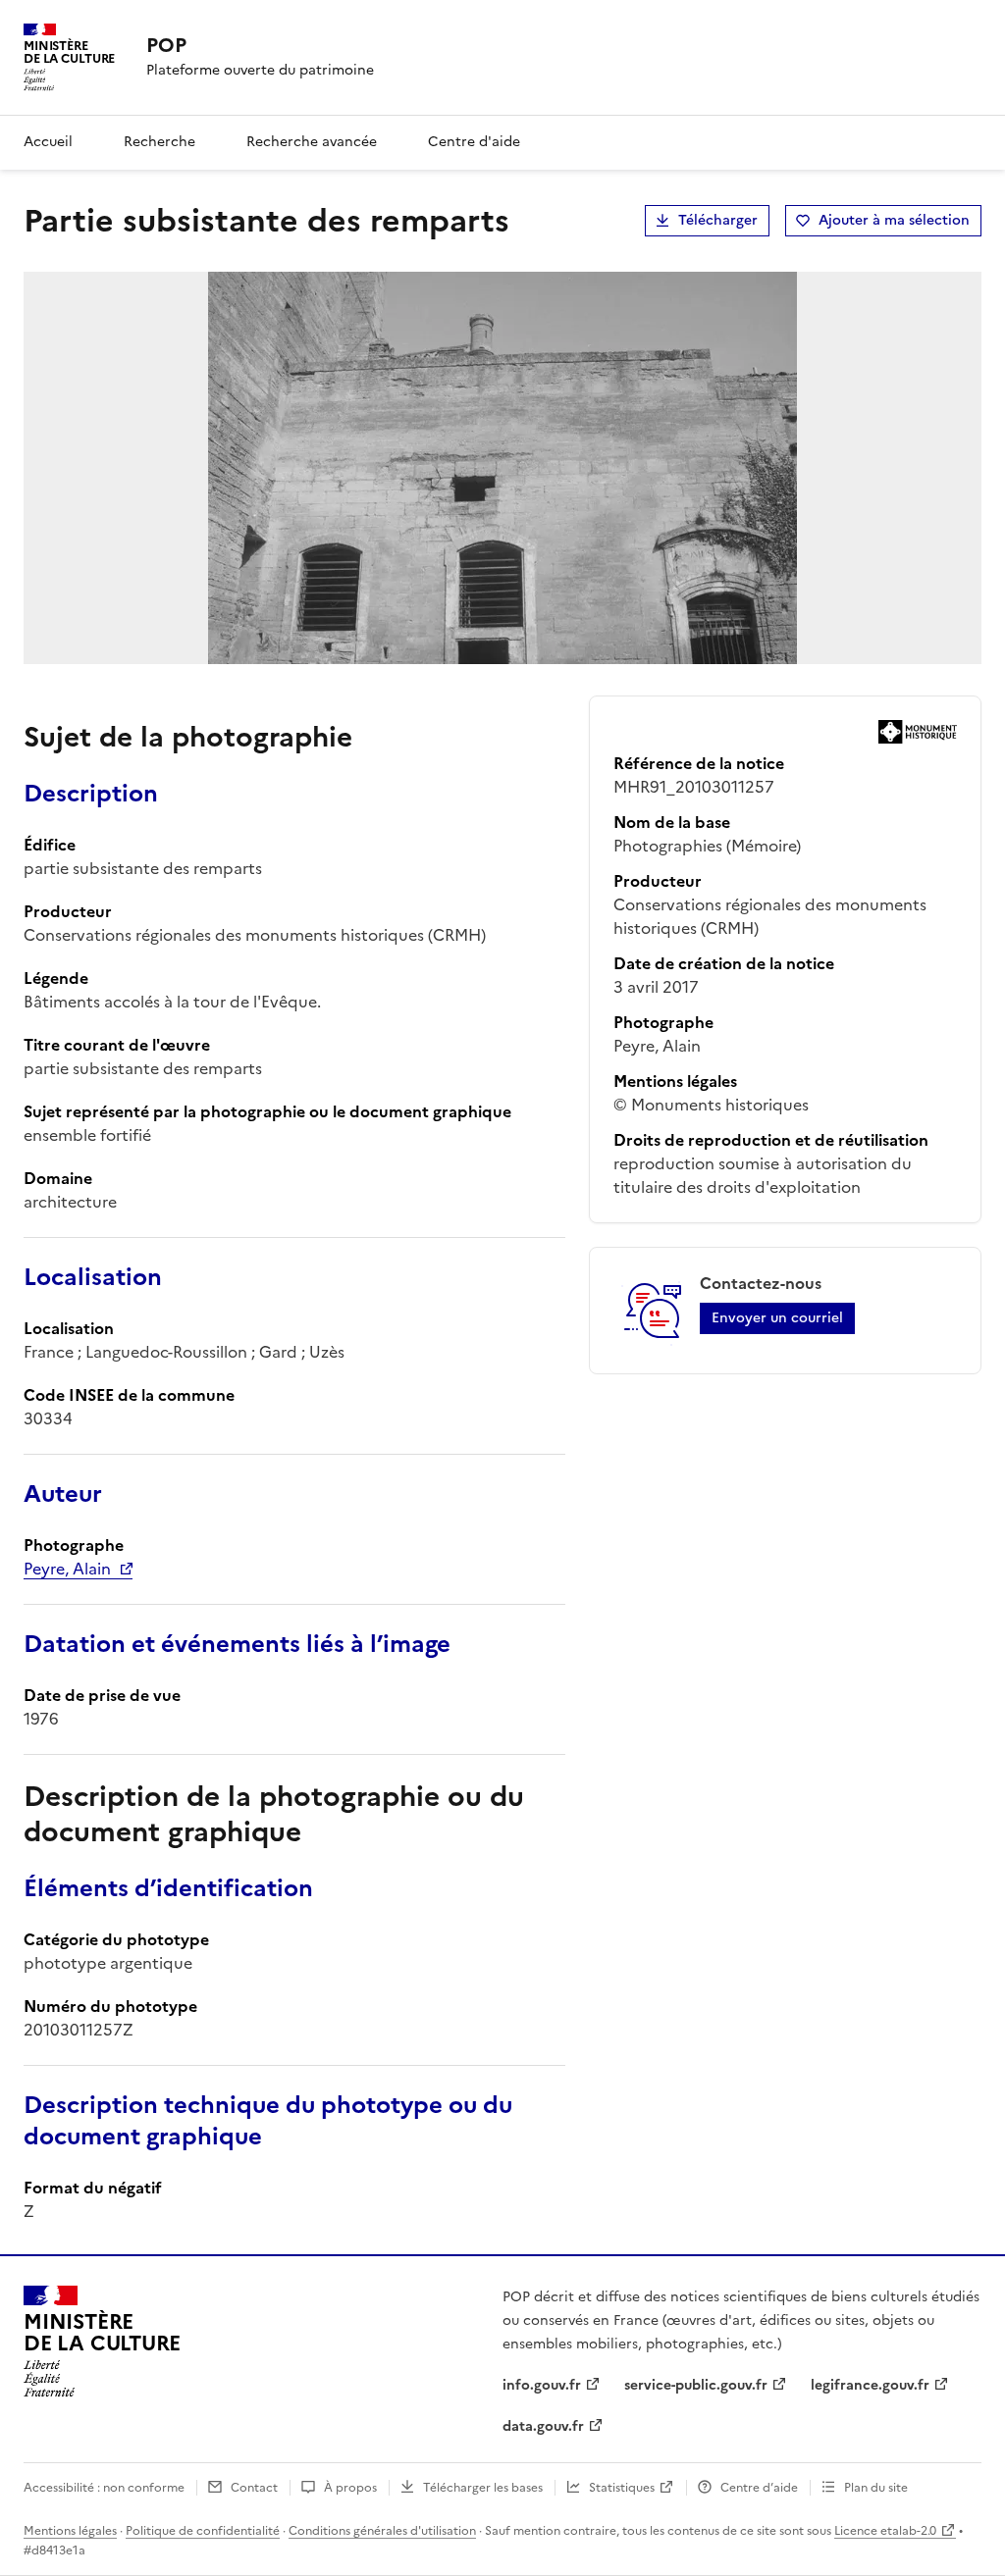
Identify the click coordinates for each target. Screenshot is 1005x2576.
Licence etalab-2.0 (885, 2531)
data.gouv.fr (543, 2426)
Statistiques (622, 2488)
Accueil (48, 142)
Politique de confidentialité (203, 2531)
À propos (350, 2488)
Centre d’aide (759, 2488)
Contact (254, 2488)
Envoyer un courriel (777, 1318)
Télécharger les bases (483, 2488)
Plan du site (876, 2488)
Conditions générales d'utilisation (382, 2531)
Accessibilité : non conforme (104, 2488)
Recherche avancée (312, 142)
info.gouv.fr (542, 2385)
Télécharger (718, 220)
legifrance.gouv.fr (870, 2385)
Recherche (159, 142)
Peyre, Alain (67, 1569)
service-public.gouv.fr (696, 2385)
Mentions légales (70, 2531)
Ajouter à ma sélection (894, 220)
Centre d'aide (474, 142)
